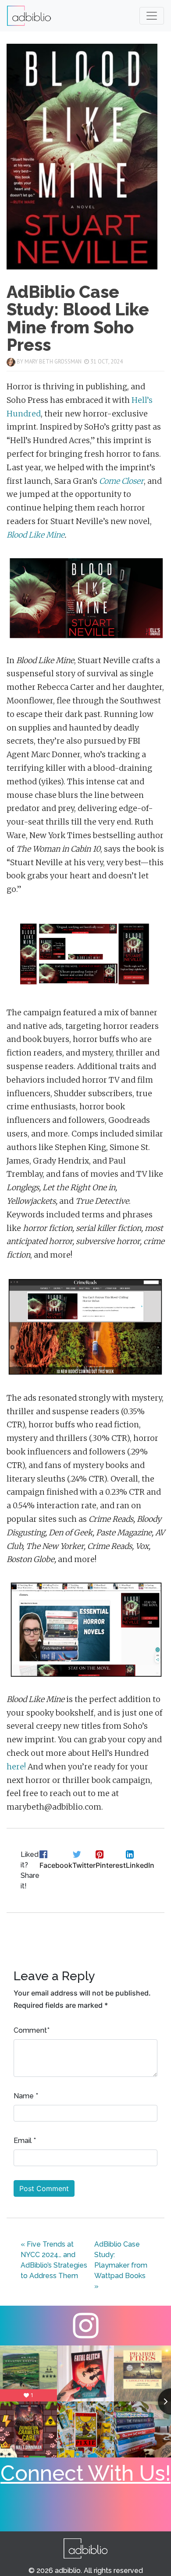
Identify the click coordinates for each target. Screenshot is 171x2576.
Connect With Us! (85, 2473)
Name (24, 2096)
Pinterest (111, 1865)
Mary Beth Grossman (53, 362)
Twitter (84, 1865)
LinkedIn (140, 1865)
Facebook (56, 1865)
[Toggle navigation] (152, 16)
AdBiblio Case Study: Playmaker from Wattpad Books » (121, 2265)
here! (16, 1767)
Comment (30, 2030)
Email (23, 2141)
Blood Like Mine (36, 535)
